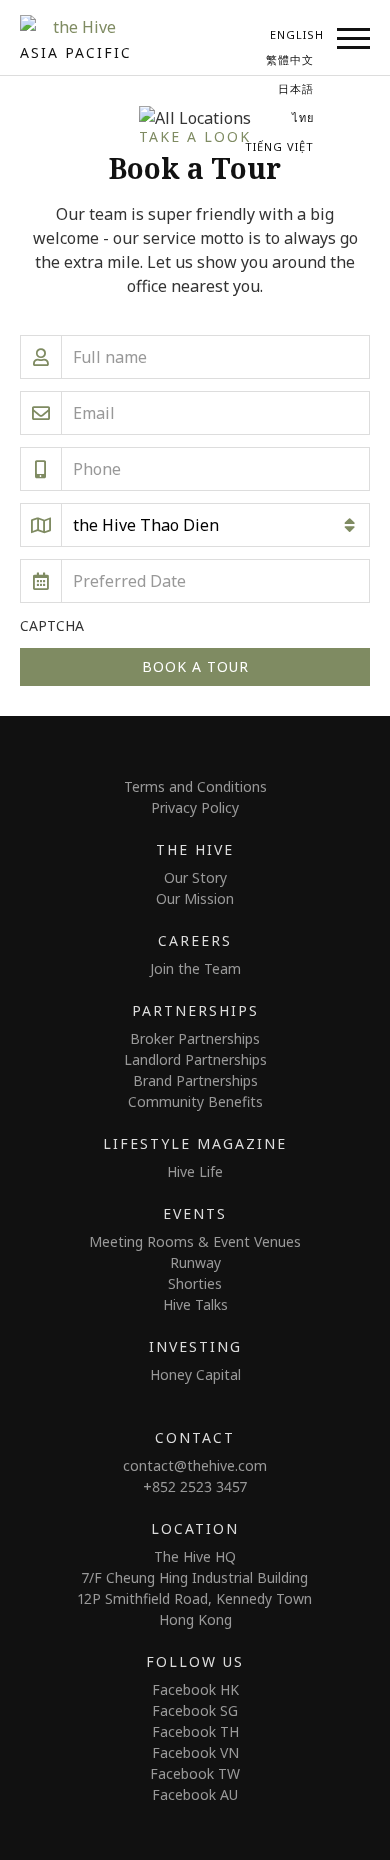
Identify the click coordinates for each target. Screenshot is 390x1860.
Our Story (195, 877)
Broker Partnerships (195, 1038)
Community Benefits (195, 1101)
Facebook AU (195, 1794)
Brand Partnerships (195, 1080)
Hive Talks (195, 1304)
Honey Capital (195, 1374)
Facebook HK (195, 1689)
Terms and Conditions (195, 786)
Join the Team (195, 968)
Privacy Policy (195, 807)
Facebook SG (195, 1710)
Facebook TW (195, 1773)
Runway (195, 1262)
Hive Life (195, 1171)
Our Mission (195, 898)
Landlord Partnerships (195, 1059)
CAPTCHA (52, 625)
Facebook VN (195, 1752)
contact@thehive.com (195, 1465)
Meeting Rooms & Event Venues (195, 1241)
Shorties (195, 1283)
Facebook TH (195, 1731)
